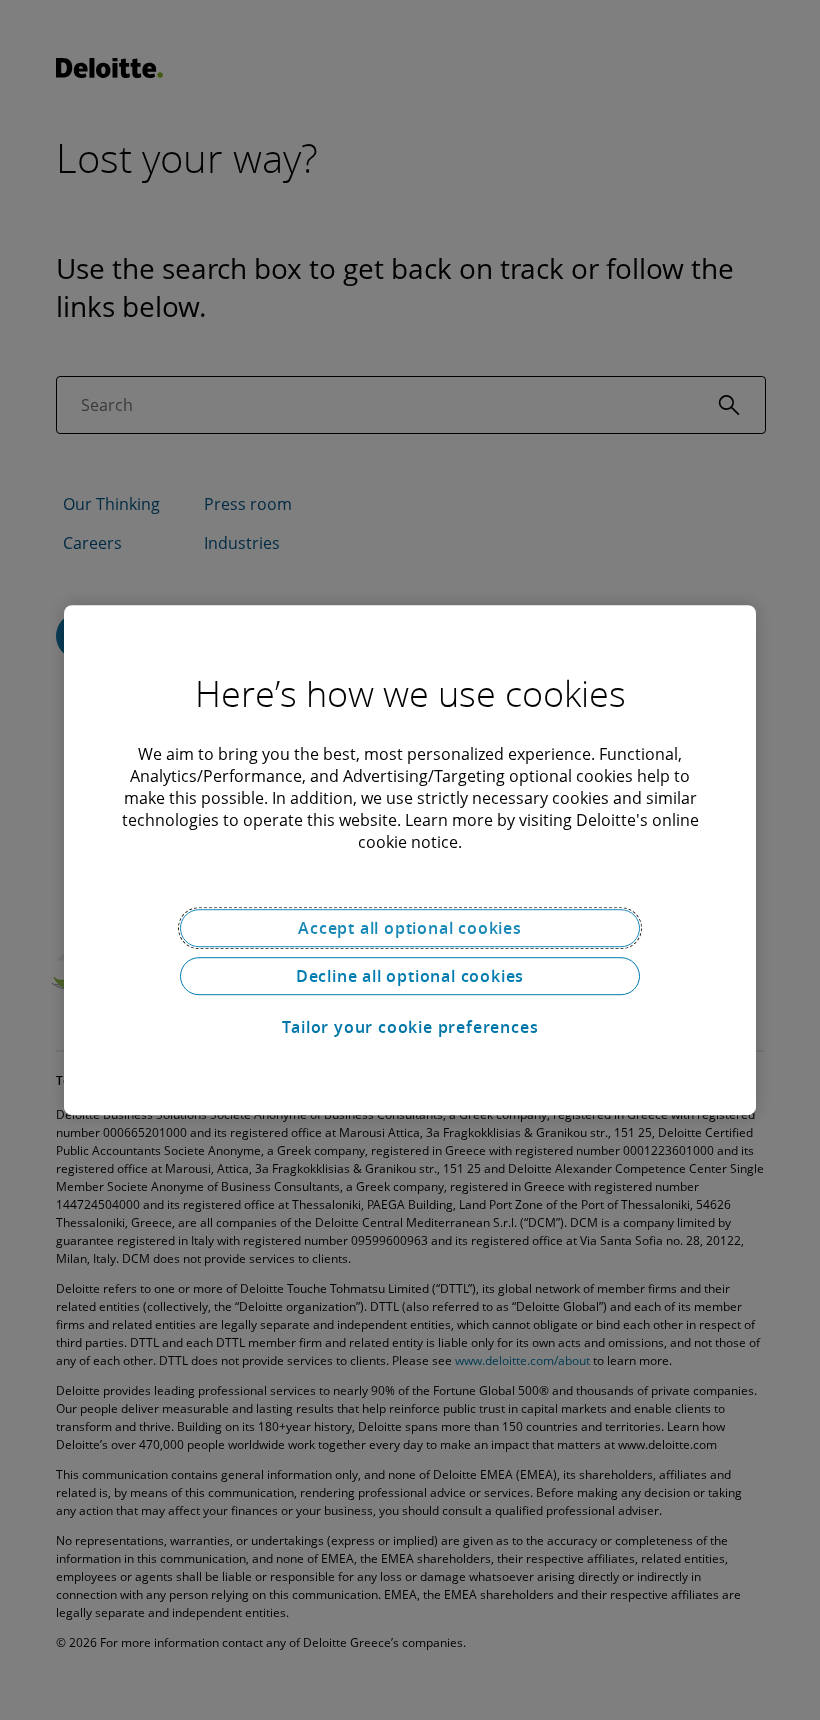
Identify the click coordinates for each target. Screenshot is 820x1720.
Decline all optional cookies (410, 976)
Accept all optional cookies (410, 928)
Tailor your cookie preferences (410, 1027)
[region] (410, 860)
